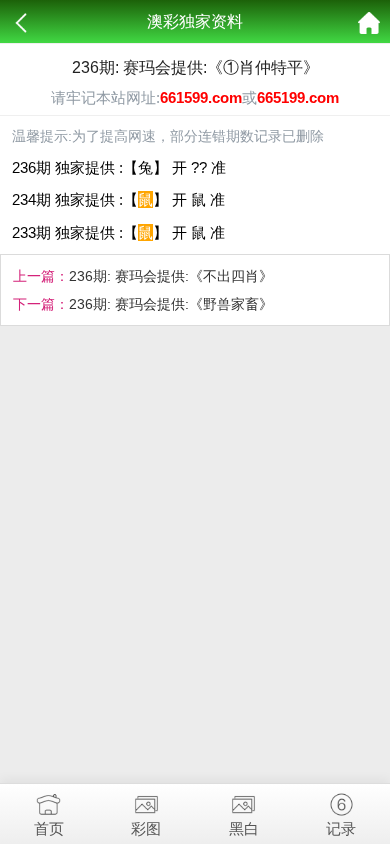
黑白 (244, 828)
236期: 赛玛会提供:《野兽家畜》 (171, 304)
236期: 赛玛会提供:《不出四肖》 (171, 276)
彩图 (146, 828)
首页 (49, 828)
